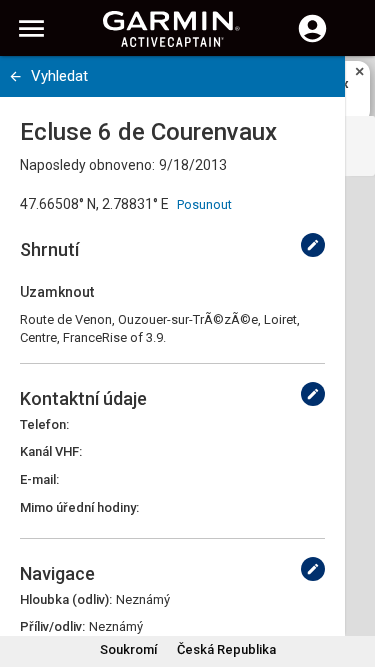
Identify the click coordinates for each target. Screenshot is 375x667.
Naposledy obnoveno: (87, 165)
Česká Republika (226, 649)
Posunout (204, 204)
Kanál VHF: (51, 451)
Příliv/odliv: (52, 626)
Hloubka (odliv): (66, 599)
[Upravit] (313, 245)
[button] (350, 576)
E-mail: (39, 479)
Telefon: (44, 424)
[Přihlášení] (312, 40)
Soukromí (128, 649)
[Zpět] (15, 76)
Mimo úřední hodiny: (79, 507)
